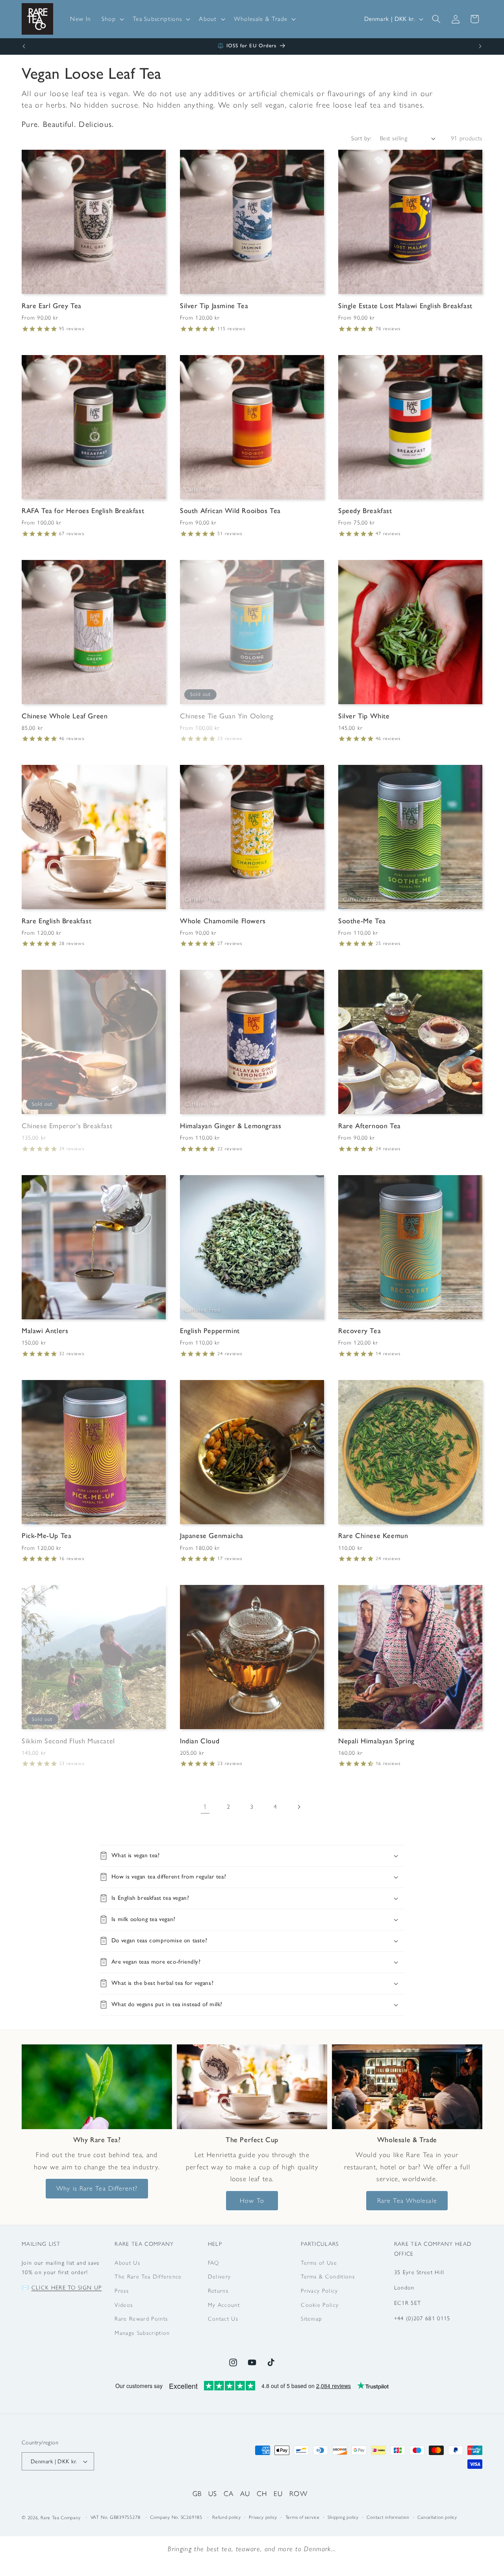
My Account (224, 2305)
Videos (124, 2305)
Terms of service (303, 2517)
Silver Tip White (364, 716)
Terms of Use (319, 2263)
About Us (127, 2263)
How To (252, 2200)
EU (278, 2493)
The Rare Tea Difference (148, 2277)
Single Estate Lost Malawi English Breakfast (405, 306)
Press (122, 2291)
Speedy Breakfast (365, 511)
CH (262, 2493)
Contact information (388, 2517)
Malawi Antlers (45, 1331)
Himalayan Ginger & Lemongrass (231, 1126)
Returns (218, 2291)
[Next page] (299, 1807)
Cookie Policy (320, 2305)
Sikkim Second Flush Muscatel (68, 1741)
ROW (298, 2493)
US (213, 2493)
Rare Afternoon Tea (370, 1126)
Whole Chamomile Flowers (223, 921)
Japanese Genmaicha (212, 1536)
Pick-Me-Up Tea (46, 1536)
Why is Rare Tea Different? (97, 2188)
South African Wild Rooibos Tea (230, 511)
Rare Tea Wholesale (407, 2200)
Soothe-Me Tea (362, 921)
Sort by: (361, 138)
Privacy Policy (319, 2291)
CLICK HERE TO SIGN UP (67, 2288)
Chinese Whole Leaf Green (65, 716)
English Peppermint (210, 1331)
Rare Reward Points (141, 2319)
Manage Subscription (142, 2333)
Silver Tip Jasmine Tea (214, 306)
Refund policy (227, 2517)
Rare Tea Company (60, 2518)
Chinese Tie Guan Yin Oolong (227, 716)
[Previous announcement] (24, 46)
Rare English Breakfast (57, 921)
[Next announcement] (480, 46)
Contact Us (223, 2319)
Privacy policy (263, 2517)
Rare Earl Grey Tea (52, 306)
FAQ (214, 2263)
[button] (112, 19)
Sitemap (311, 2319)
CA (229, 2493)
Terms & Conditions (328, 2277)
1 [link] (205, 1807)
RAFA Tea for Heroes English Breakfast (83, 511)
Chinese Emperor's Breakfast (67, 1126)
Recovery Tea (359, 1331)
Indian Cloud (200, 1741)
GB (197, 2493)
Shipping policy (343, 2517)
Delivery (220, 2277)
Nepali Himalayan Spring (376, 1741)
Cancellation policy (437, 2517)
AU (245, 2493)
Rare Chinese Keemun (373, 1536)
